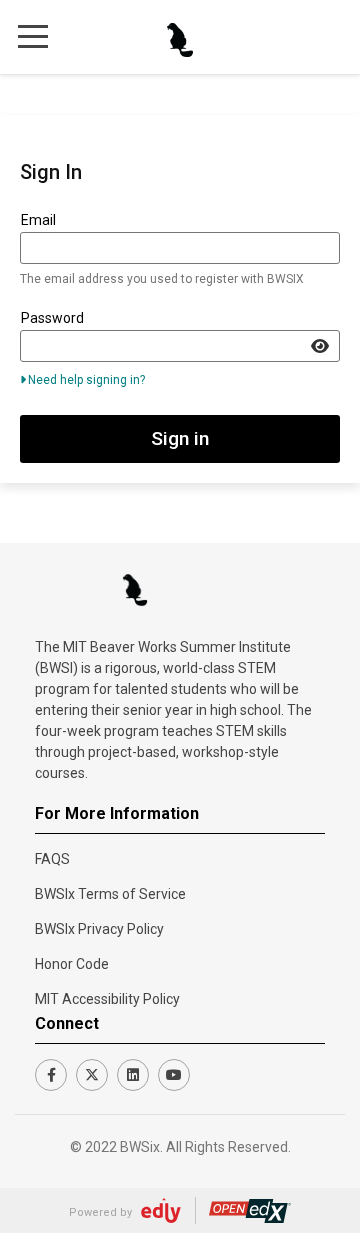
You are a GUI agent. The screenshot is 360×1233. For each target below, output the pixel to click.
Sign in (180, 438)
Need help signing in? (86, 380)
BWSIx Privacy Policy (99, 929)
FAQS (52, 859)
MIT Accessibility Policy (107, 999)
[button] (33, 35)
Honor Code (72, 964)
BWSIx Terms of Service (110, 894)
